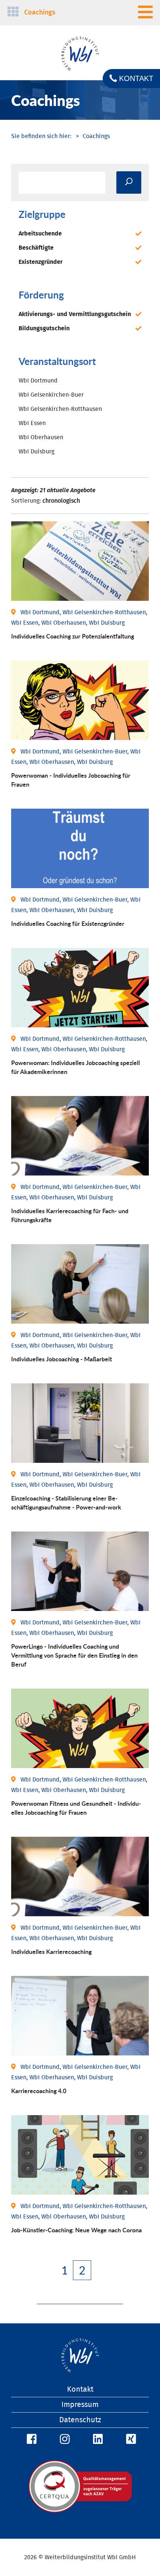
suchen (129, 182)
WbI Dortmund (38, 381)
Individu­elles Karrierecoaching (51, 1951)
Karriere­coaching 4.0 (39, 2091)
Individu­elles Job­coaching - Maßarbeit (62, 1359)
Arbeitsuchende (40, 234)
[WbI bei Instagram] (64, 2439)
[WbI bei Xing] (130, 2439)
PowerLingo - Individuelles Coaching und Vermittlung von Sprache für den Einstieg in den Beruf (74, 1655)
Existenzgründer (41, 262)
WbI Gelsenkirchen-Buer (51, 395)
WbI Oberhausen (41, 437)
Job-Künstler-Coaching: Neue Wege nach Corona (76, 2230)
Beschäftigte (36, 248)
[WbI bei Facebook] (31, 2439)
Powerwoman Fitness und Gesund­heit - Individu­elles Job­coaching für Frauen (76, 1808)
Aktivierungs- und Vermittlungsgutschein (75, 314)
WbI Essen (32, 423)
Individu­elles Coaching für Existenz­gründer (68, 923)
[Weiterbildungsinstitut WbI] (41, 136)
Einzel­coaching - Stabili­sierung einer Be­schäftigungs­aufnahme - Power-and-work (66, 1503)
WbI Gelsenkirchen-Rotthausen (60, 409)
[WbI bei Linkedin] (97, 2439)
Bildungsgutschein (44, 328)
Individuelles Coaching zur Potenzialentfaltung (73, 636)
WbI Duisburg (36, 452)
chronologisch (61, 501)
